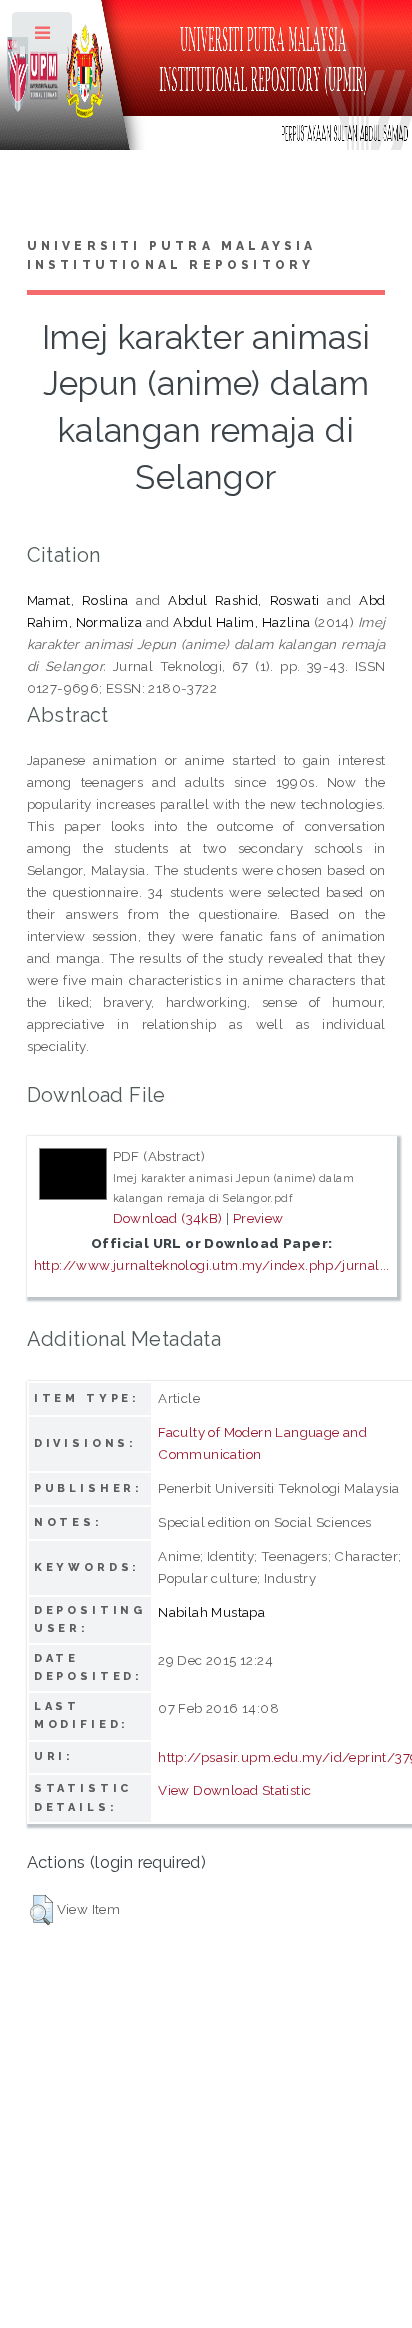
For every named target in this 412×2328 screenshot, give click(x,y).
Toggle (43, 37)
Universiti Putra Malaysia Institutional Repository (172, 256)
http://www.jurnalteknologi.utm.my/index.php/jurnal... (212, 1265)
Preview (258, 1218)
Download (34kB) (168, 1218)
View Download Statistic (234, 1790)
